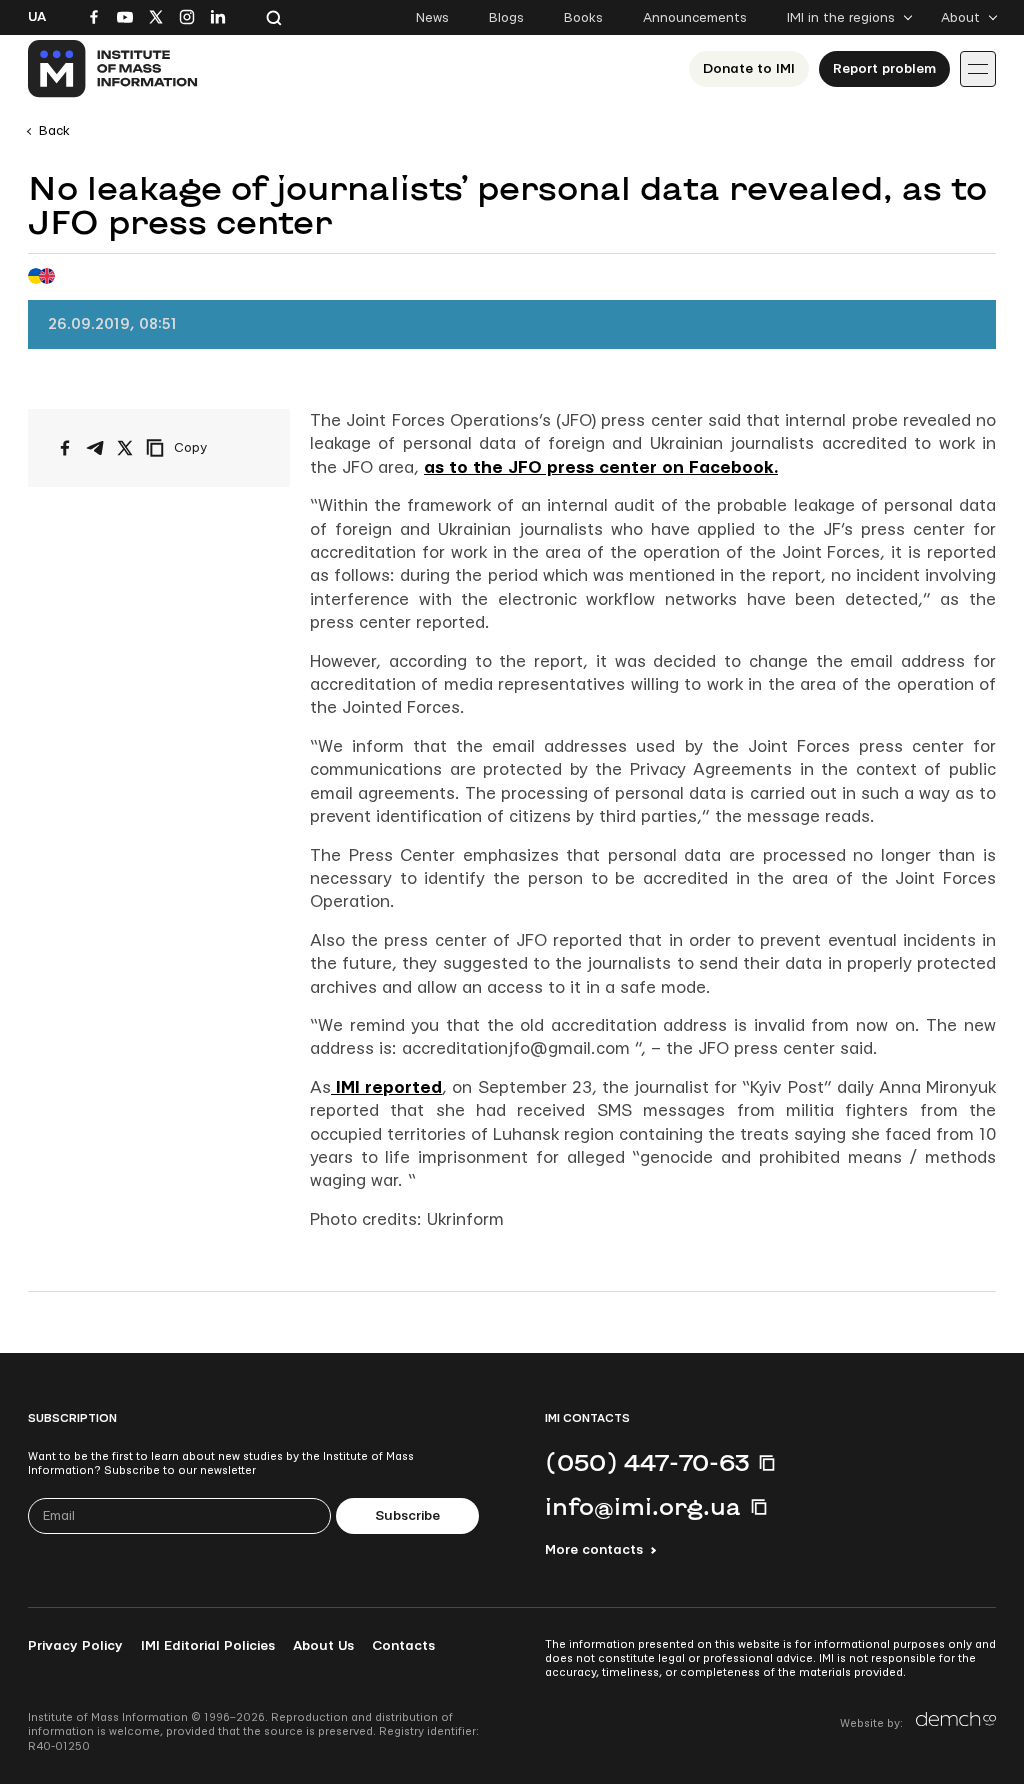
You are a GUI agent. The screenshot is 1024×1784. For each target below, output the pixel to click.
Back (54, 131)
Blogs (506, 18)
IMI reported (386, 1087)
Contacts (403, 1646)
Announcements (695, 18)
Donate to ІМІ (749, 69)
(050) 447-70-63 (647, 1462)
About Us (323, 1646)
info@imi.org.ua (643, 1506)
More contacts (594, 1550)
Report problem (884, 69)
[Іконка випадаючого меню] (978, 69)
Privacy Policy (75, 1646)
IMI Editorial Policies (208, 1646)
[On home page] (113, 69)
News (432, 18)
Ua (37, 17)
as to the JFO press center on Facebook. (601, 467)
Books (583, 18)
